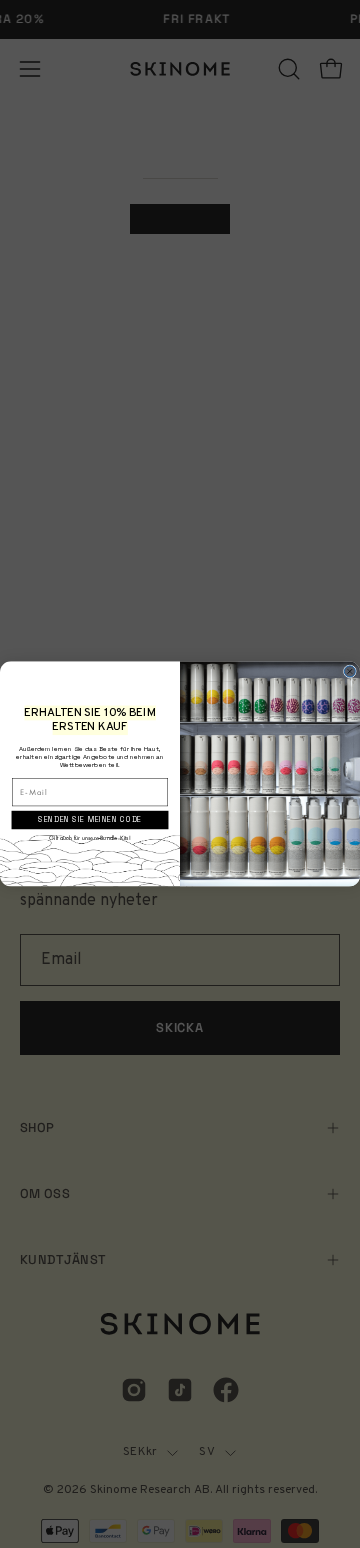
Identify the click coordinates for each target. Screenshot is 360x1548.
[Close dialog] (349, 671)
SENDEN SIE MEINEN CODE (89, 820)
